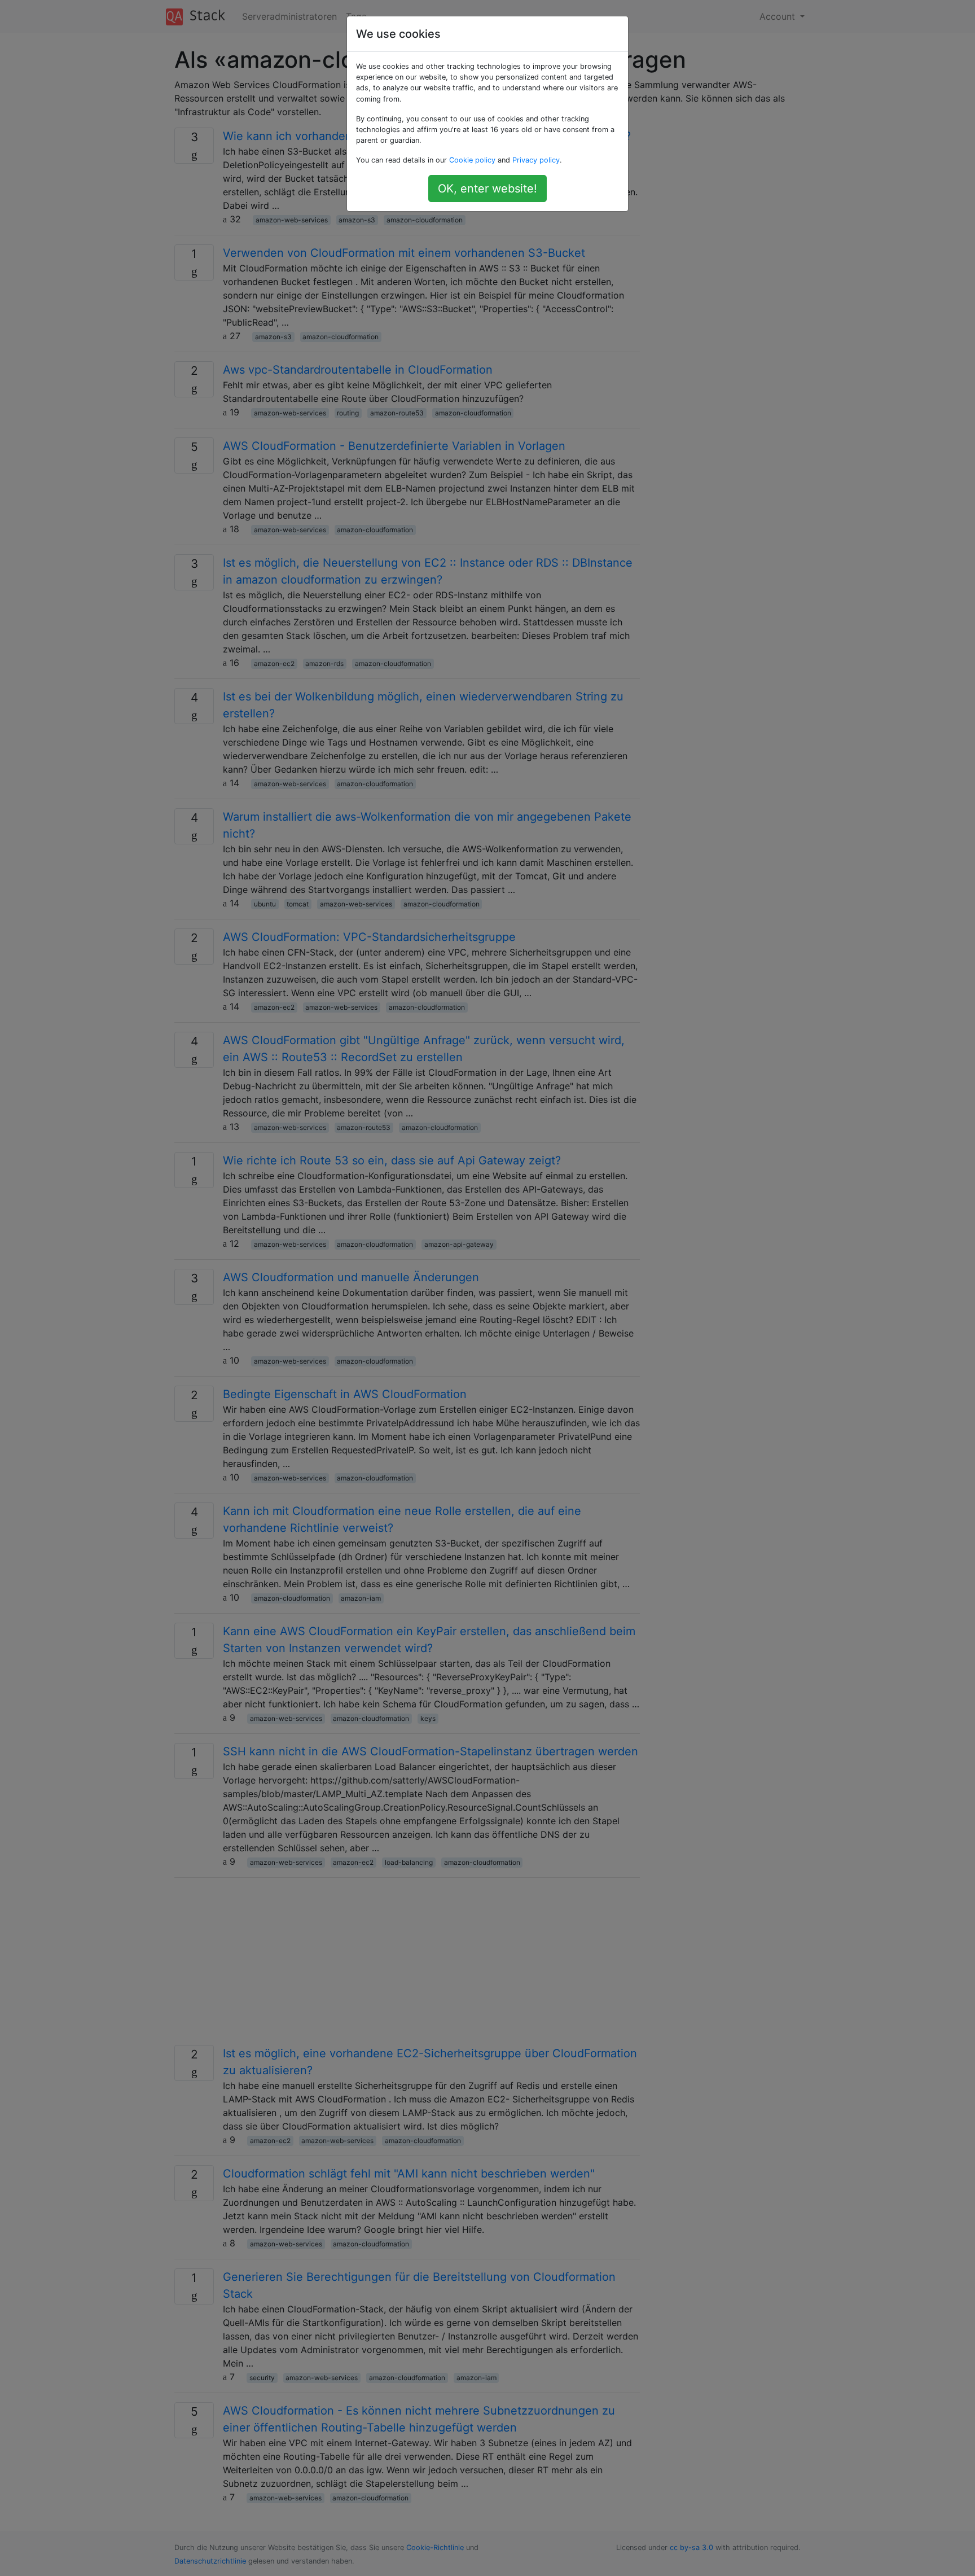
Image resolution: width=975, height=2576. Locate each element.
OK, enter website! (488, 189)
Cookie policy (472, 160)
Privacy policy (536, 160)
